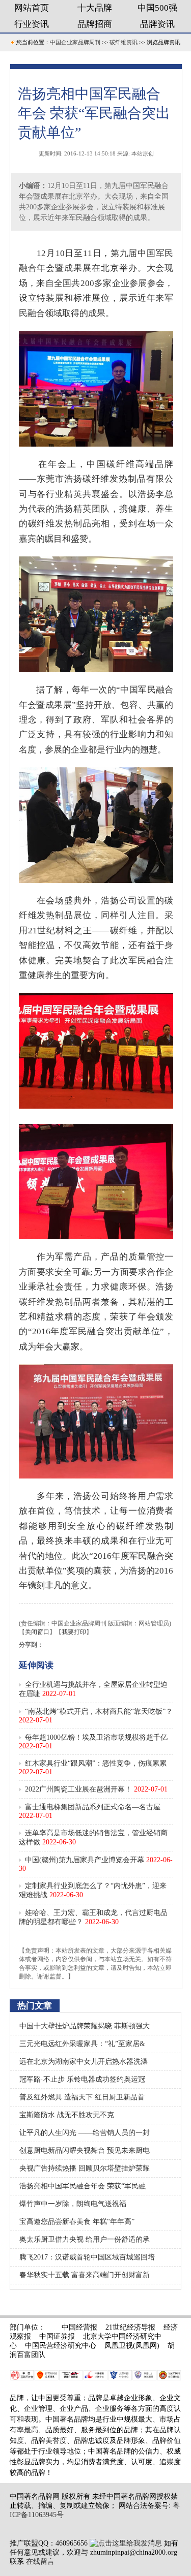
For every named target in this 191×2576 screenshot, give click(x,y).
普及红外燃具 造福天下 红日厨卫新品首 (82, 2097)
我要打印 (74, 1632)
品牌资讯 (157, 24)
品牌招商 (95, 24)
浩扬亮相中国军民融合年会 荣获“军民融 (83, 2186)
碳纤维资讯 (124, 42)
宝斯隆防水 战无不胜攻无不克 (67, 2115)
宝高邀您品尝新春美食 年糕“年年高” (77, 2222)
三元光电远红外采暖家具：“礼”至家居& (82, 2044)
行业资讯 (32, 24)
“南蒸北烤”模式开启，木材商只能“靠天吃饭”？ (99, 1711)
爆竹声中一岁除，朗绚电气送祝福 (73, 2204)
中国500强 (157, 8)
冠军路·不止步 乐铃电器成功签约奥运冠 (82, 2079)
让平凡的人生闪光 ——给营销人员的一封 (85, 2133)
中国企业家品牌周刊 (75, 42)
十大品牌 (95, 8)
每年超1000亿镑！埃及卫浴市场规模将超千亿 (96, 1737)
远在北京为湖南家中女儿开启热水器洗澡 (84, 2062)
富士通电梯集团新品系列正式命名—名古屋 (93, 1807)
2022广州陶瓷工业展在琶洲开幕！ (78, 1789)
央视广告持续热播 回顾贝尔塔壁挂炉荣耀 (85, 2168)
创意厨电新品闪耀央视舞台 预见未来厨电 (85, 2150)
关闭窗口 (37, 1632)
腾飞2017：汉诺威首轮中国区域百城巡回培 (87, 2257)
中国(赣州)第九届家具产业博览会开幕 (85, 1860)
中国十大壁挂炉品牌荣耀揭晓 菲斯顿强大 (85, 2026)
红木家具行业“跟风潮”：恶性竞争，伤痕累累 (96, 1763)
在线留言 (40, 2562)
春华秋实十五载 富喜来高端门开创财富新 (85, 2275)
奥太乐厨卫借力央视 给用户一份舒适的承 (85, 2239)
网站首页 (32, 8)
